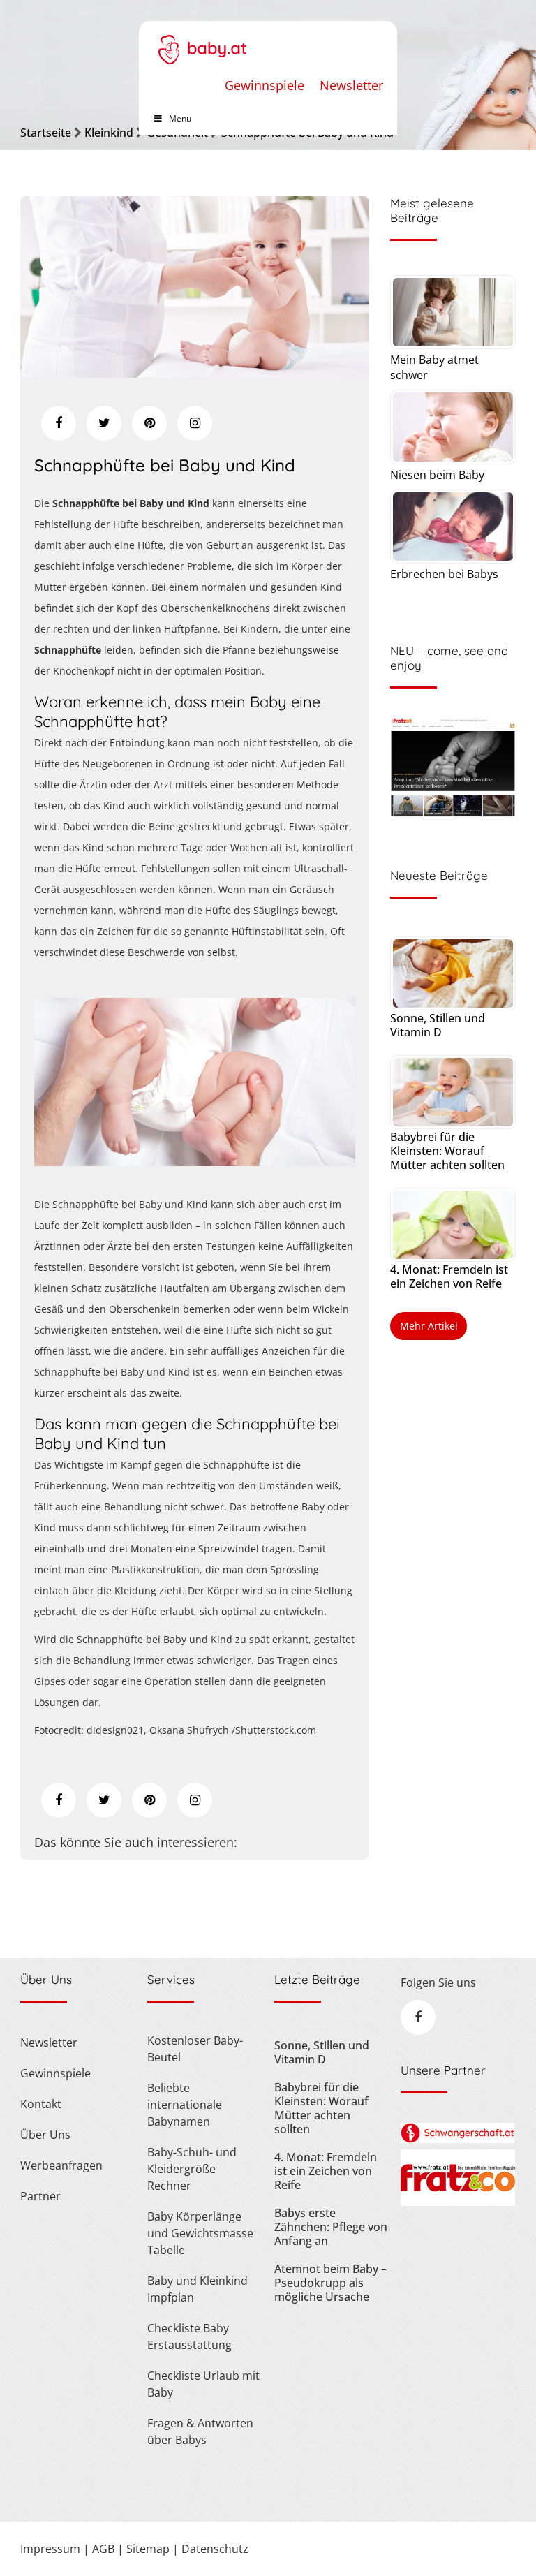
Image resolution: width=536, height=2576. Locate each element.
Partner (40, 2196)
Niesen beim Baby (437, 475)
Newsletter (351, 85)
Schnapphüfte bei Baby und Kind (165, 465)
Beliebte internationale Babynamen (185, 2105)
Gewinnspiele (265, 85)
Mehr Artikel (429, 1326)
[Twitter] (104, 423)
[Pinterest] (149, 423)
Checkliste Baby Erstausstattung (189, 2336)
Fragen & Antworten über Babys (200, 2431)
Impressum (50, 2549)
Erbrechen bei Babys (444, 574)
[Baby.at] (202, 43)
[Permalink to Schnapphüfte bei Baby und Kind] (195, 373)
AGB (103, 2549)
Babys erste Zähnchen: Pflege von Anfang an (331, 2227)
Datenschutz (215, 2549)
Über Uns (45, 2135)
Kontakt (41, 2104)
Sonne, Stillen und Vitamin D (438, 1025)
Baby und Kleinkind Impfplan (198, 2289)
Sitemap (148, 2549)
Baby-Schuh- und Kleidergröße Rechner (192, 2169)
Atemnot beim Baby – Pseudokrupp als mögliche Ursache (330, 2283)
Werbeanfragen (61, 2165)
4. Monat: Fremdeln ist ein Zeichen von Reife (449, 1276)
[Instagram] (195, 423)
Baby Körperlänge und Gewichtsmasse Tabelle (200, 2233)
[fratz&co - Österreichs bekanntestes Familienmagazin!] (457, 2202)
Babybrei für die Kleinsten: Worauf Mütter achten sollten (447, 1151)
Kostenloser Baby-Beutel (195, 2049)
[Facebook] (59, 423)
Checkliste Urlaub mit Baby (203, 2384)
